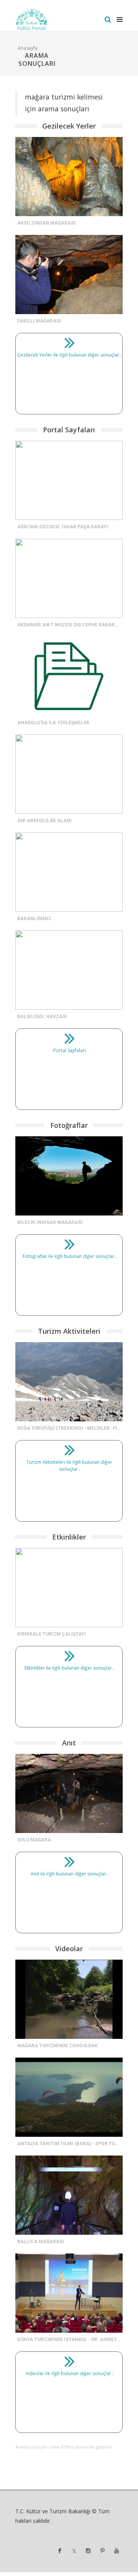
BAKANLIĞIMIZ (34, 919)
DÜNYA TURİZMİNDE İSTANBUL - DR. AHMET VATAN (76, 2340)
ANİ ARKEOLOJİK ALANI (44, 821)
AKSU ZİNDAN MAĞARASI (46, 223)
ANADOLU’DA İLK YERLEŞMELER (53, 723)
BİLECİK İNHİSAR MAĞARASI (50, 1222)
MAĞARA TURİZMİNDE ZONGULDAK (58, 2046)
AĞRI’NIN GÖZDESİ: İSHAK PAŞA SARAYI (63, 527)
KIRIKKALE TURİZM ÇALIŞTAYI (52, 1634)
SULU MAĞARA (34, 1840)
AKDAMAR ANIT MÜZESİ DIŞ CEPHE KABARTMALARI (77, 625)
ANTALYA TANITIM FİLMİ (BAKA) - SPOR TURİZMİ (73, 2144)
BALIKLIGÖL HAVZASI (42, 1017)
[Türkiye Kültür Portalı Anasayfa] (32, 20)
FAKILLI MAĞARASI (39, 321)
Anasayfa (28, 48)
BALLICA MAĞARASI (41, 2242)
